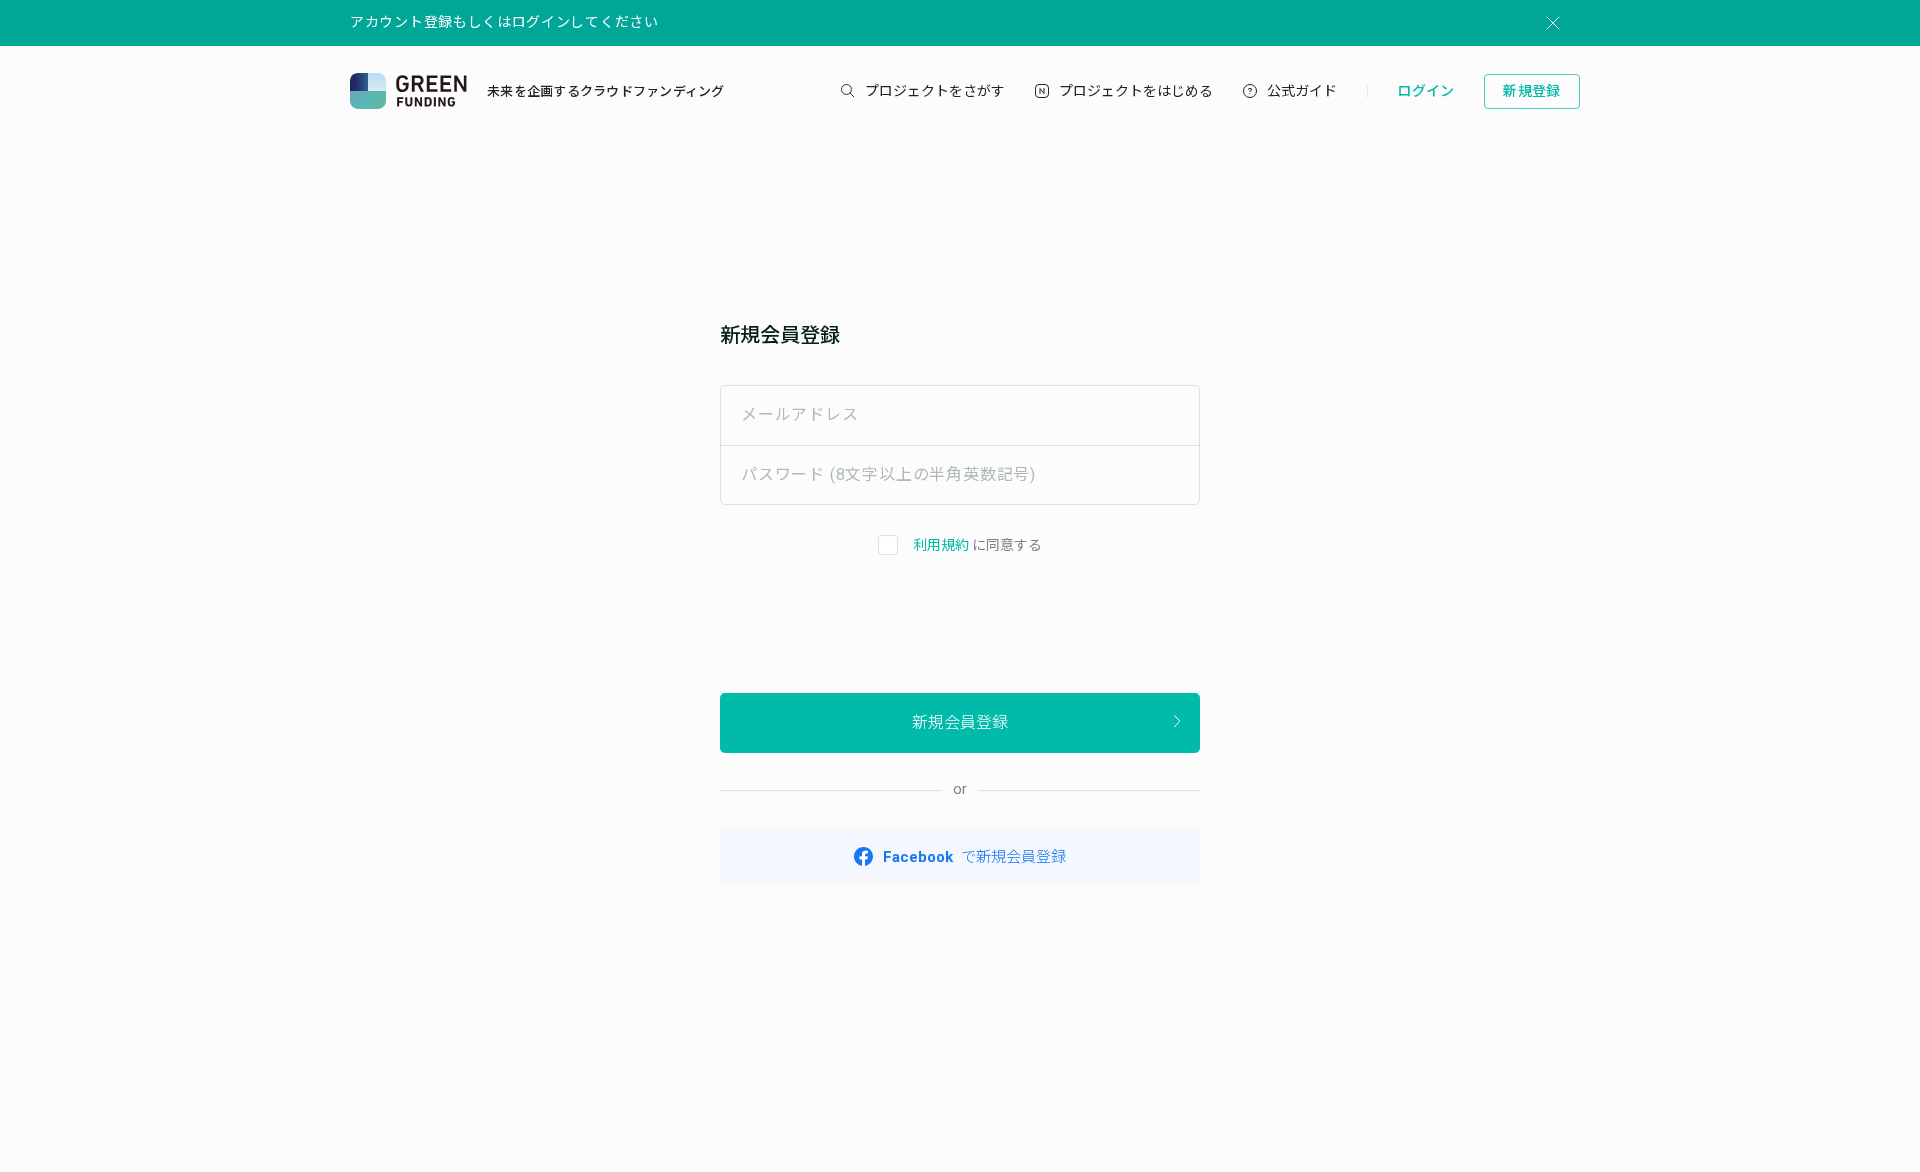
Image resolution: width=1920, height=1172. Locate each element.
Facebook (974, 857)
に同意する (977, 545)
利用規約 (941, 545)
